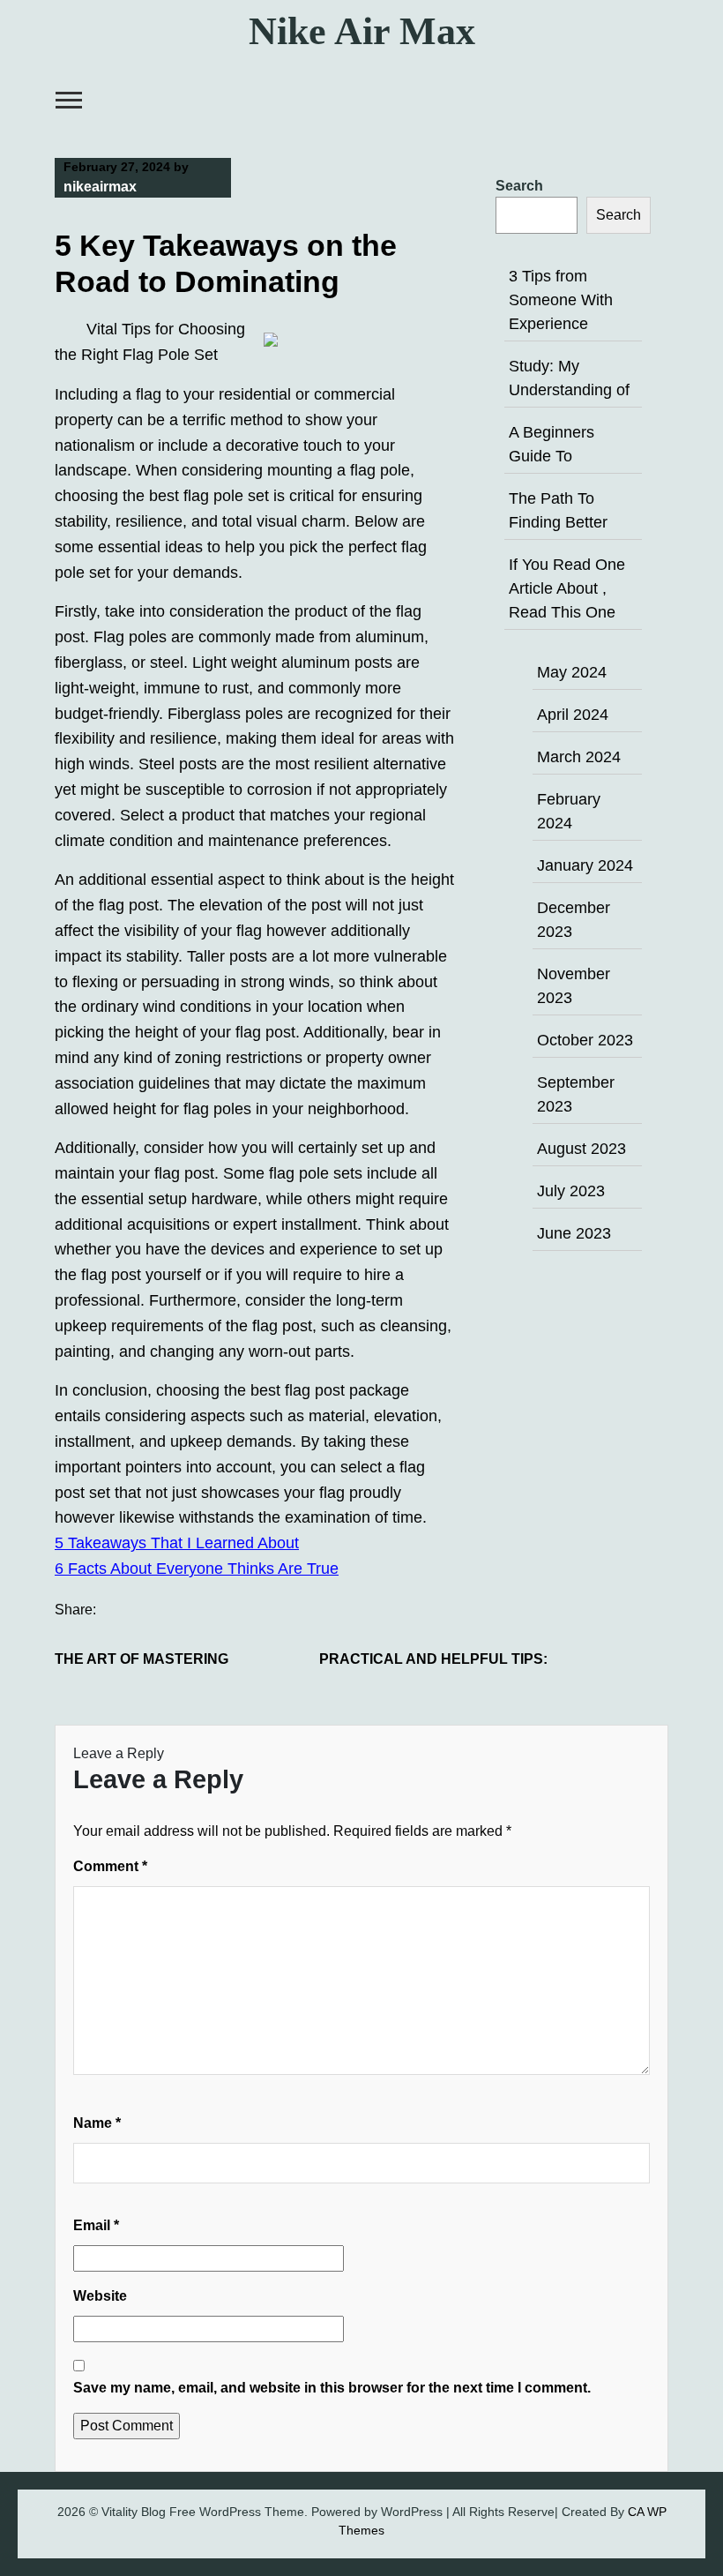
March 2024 (579, 757)
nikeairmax (100, 187)
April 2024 (573, 715)
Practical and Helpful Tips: (433, 1659)
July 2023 (571, 1191)
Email (96, 2225)
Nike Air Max (362, 31)
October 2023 (585, 1040)
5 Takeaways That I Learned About (177, 1543)
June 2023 (574, 1233)
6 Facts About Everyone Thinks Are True (197, 1569)
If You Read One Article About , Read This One (567, 588)
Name (97, 2123)
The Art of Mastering (142, 1659)
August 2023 (581, 1149)
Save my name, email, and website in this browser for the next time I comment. (332, 2388)
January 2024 (585, 865)
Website (100, 2296)
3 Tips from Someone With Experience (561, 300)
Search (519, 186)
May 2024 (572, 672)
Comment (110, 1866)
